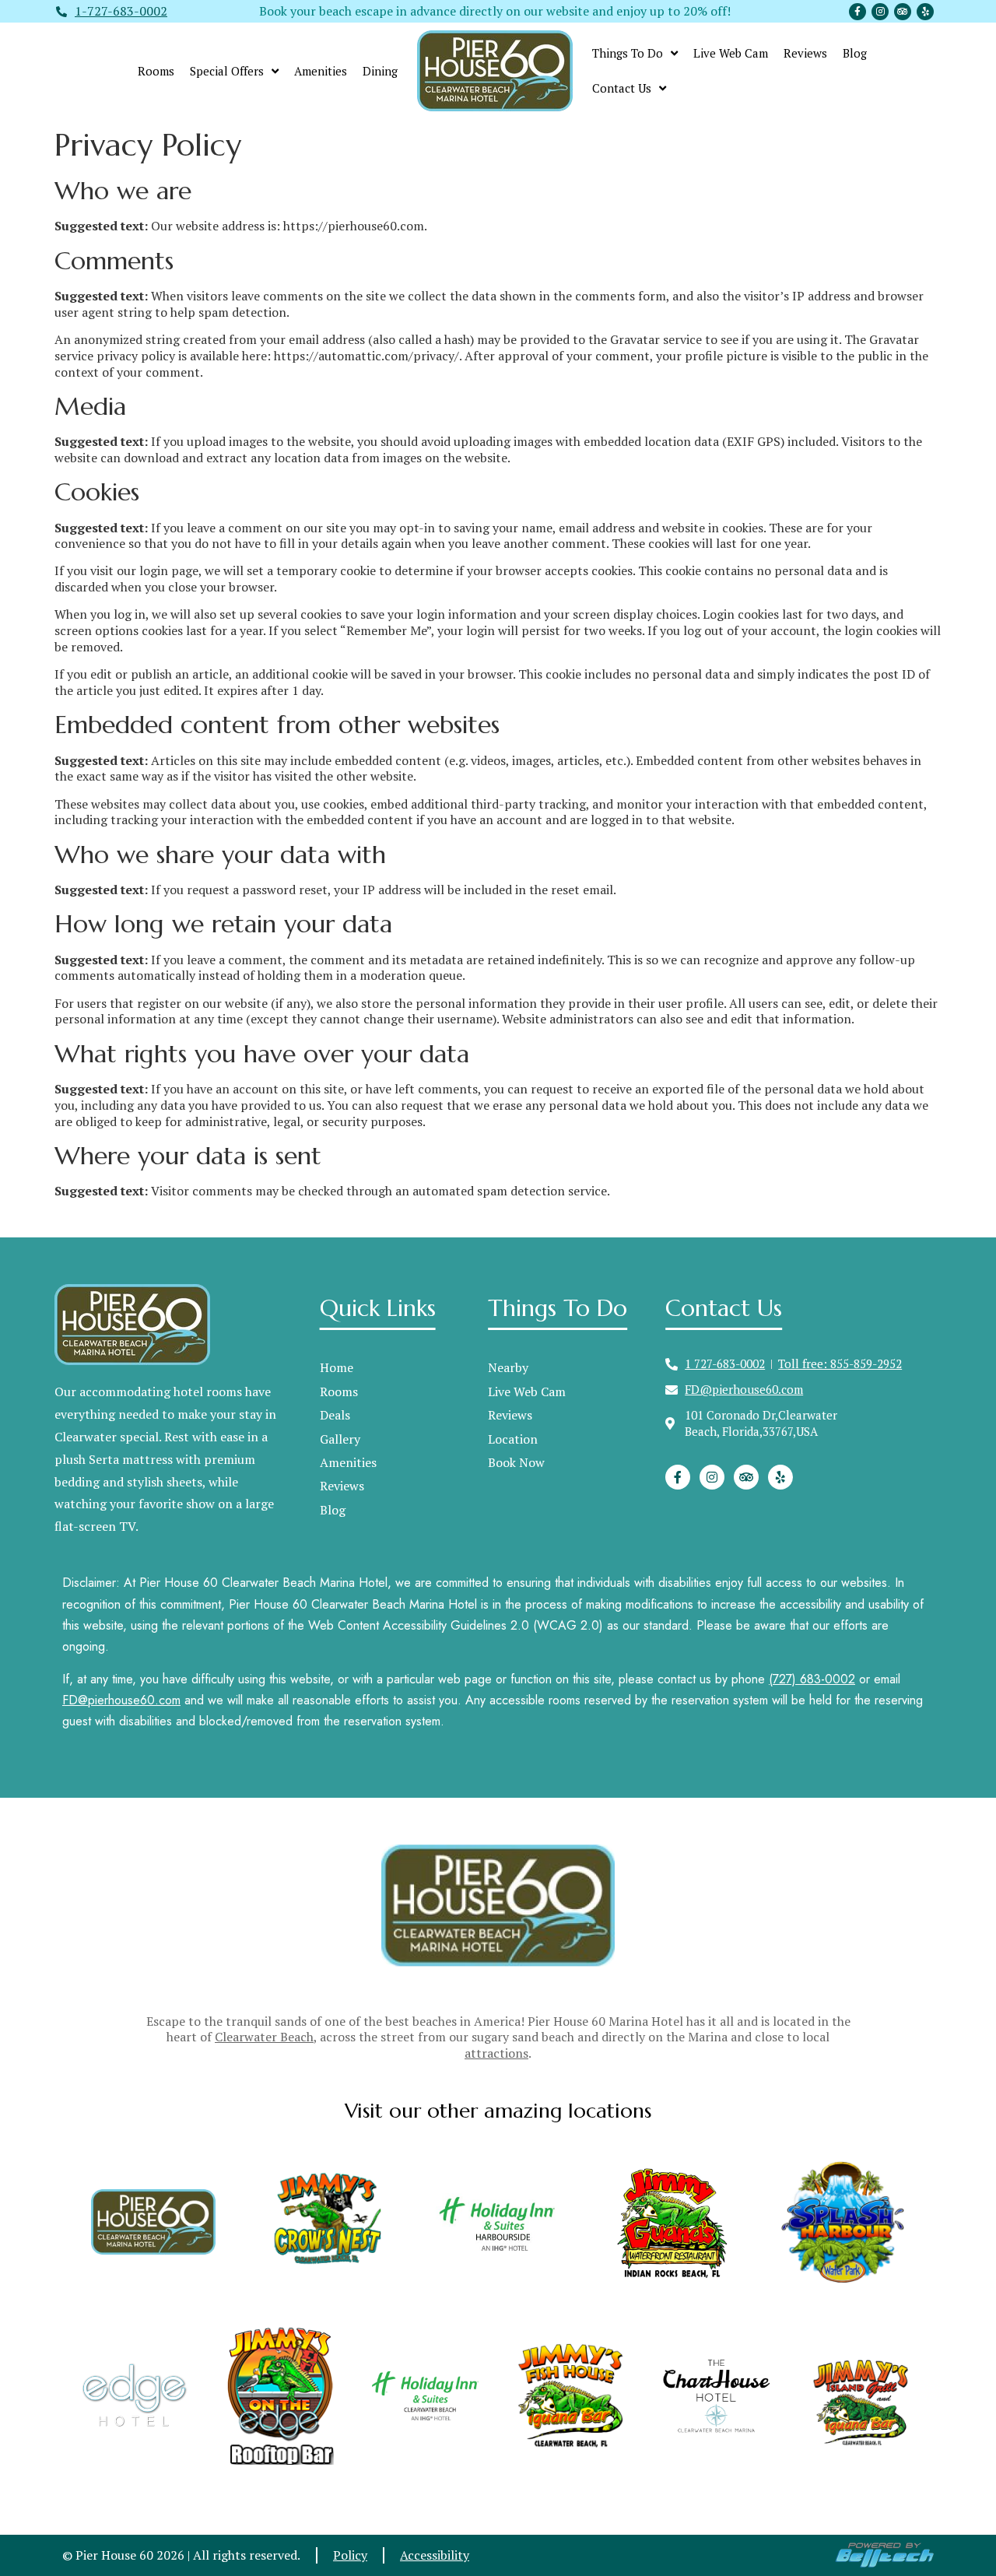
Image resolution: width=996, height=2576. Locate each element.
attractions (496, 2053)
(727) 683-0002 (812, 1679)
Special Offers (227, 71)
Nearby (508, 1367)
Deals (335, 1415)
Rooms (156, 71)
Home (337, 1367)
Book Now (516, 1462)
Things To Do (628, 53)
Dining (380, 71)
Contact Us (622, 88)
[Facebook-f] (857, 12)
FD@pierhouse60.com (121, 1700)
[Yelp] (925, 12)
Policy (350, 2555)
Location (513, 1439)
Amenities (321, 71)
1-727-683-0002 (121, 11)
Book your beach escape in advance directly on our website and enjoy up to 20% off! (495, 11)
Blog (855, 53)
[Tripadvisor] (903, 12)
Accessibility (435, 2555)
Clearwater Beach (264, 2037)
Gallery (340, 1439)
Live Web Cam (731, 53)
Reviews (805, 53)
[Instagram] (880, 12)
